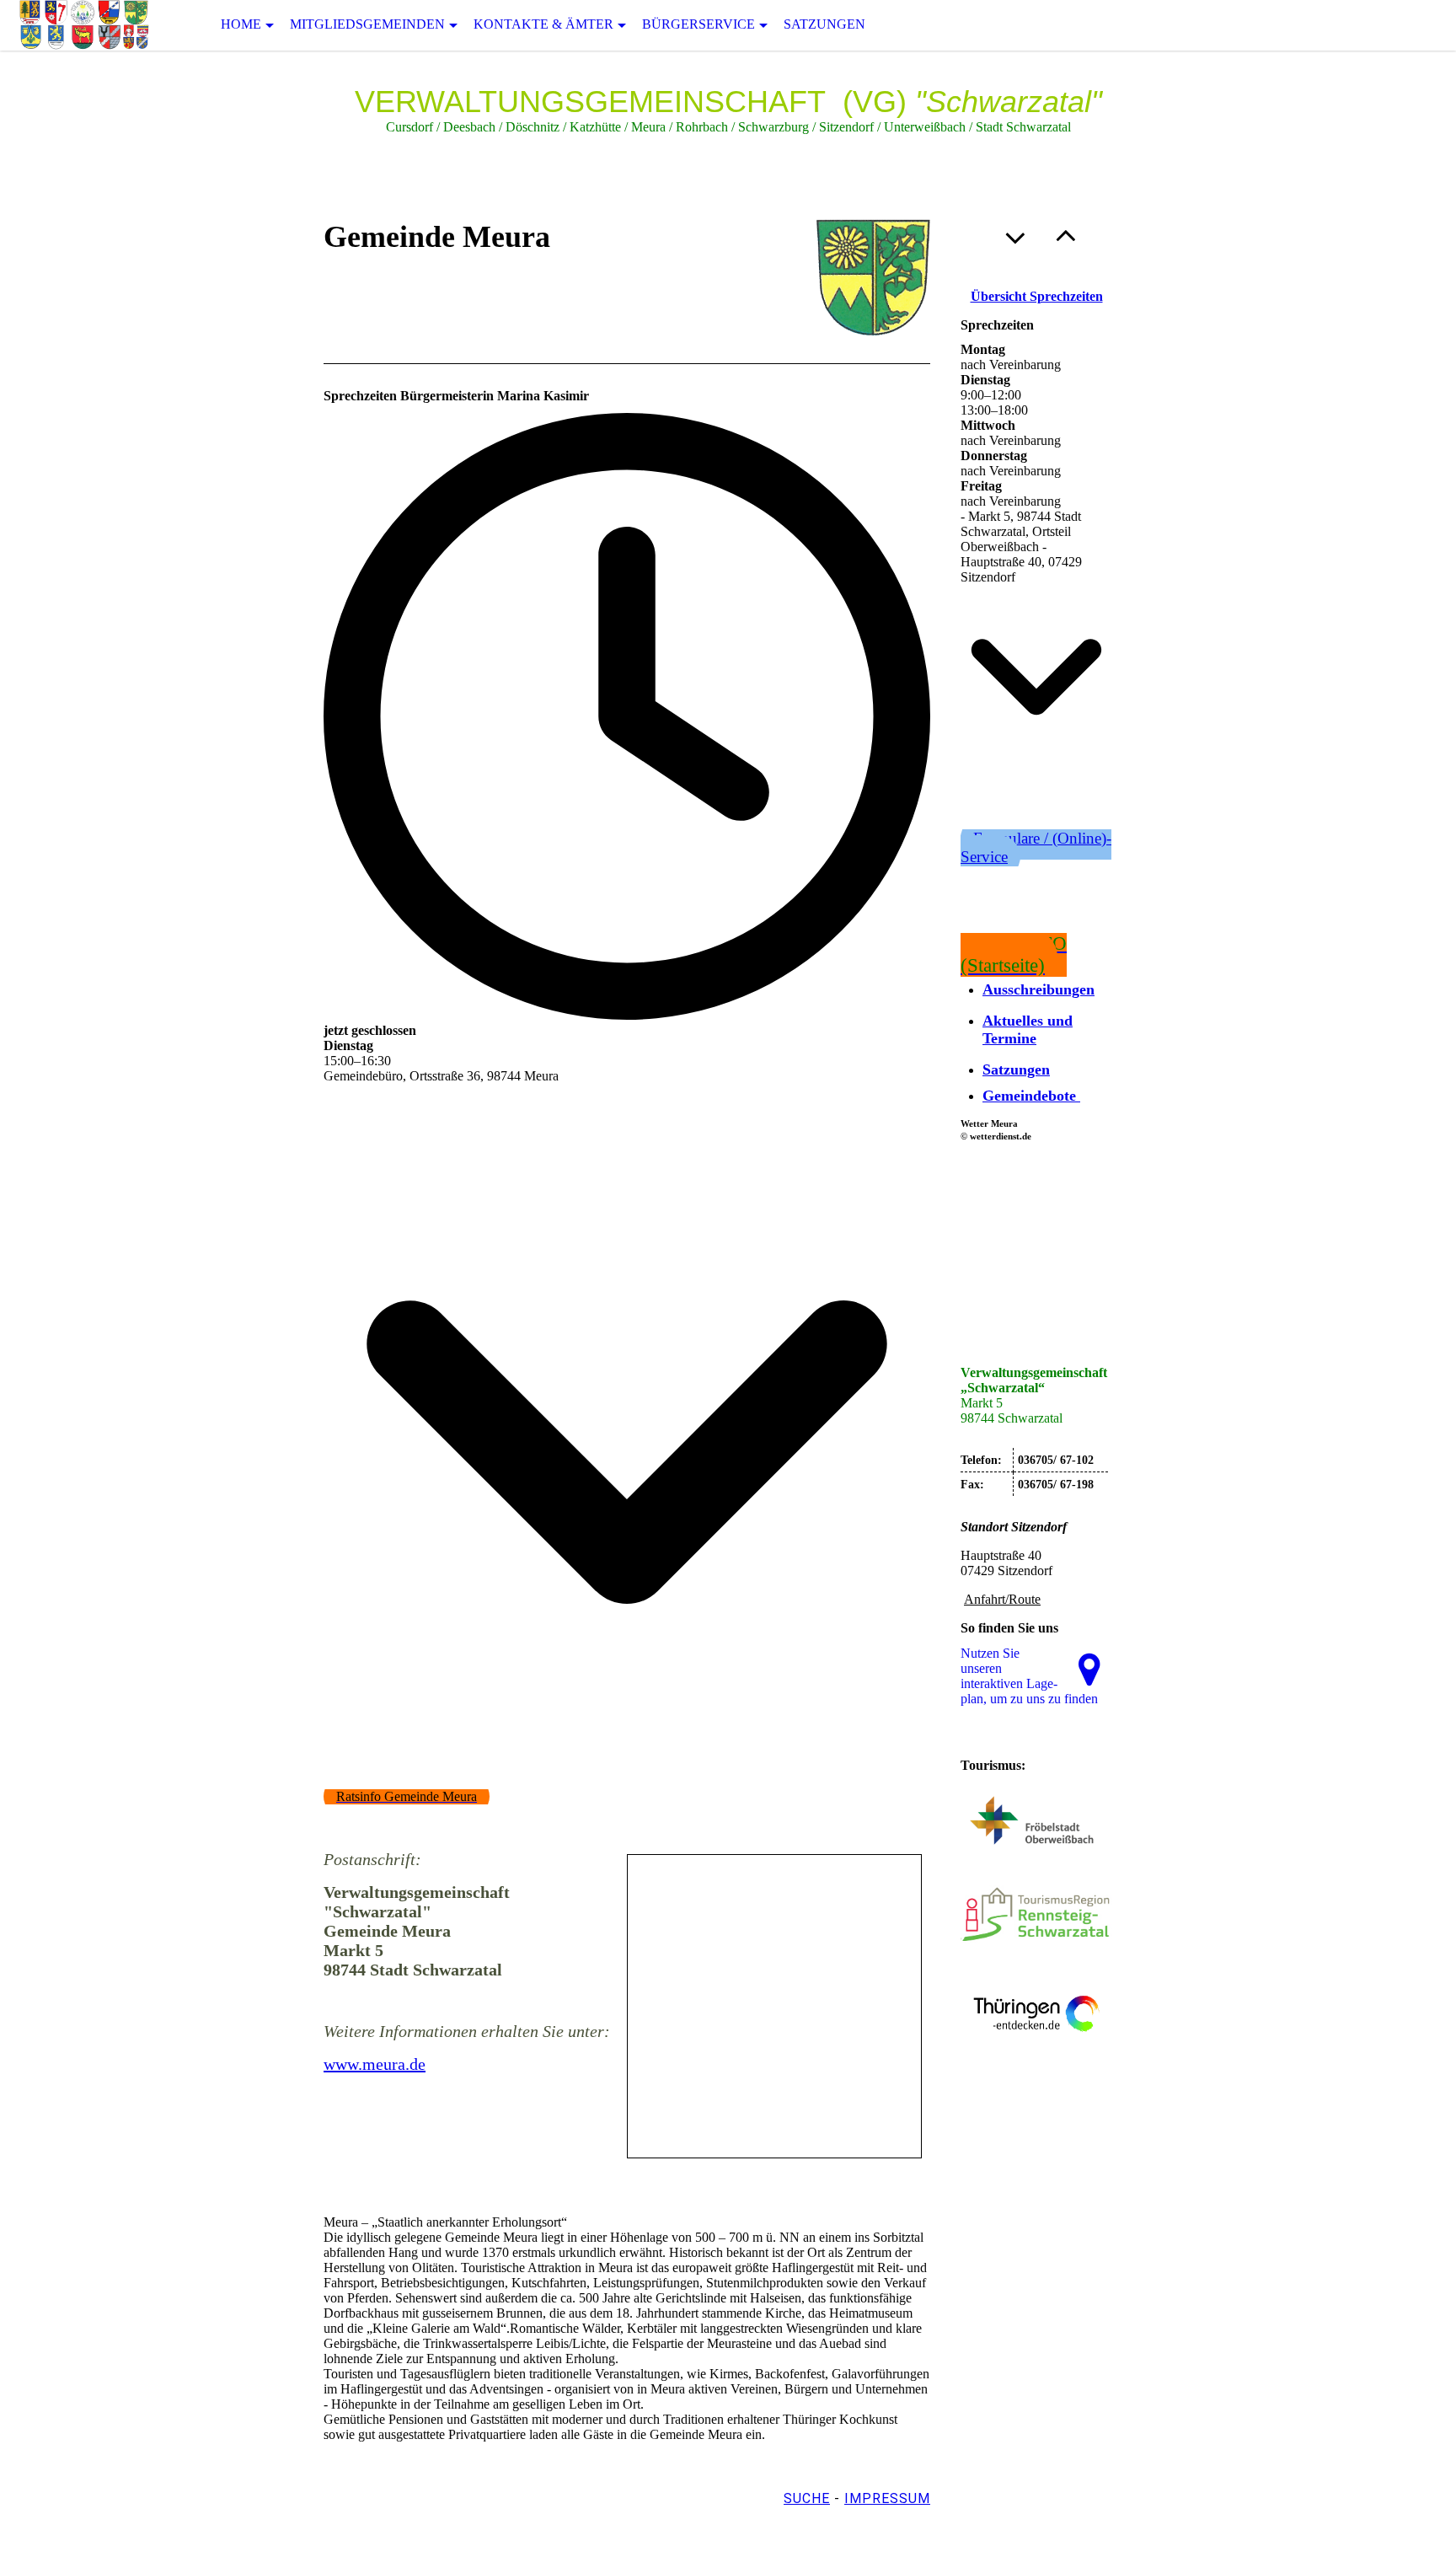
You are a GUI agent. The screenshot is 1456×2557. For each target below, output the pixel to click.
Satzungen (824, 24)
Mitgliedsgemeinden (367, 24)
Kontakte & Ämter (543, 24)
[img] (84, 25)
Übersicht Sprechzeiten (1037, 296)
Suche (807, 2498)
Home (241, 24)
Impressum (887, 2498)
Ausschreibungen (1038, 989)
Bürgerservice (699, 24)
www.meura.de (375, 2064)
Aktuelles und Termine (1028, 1029)
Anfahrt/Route (1002, 1599)
